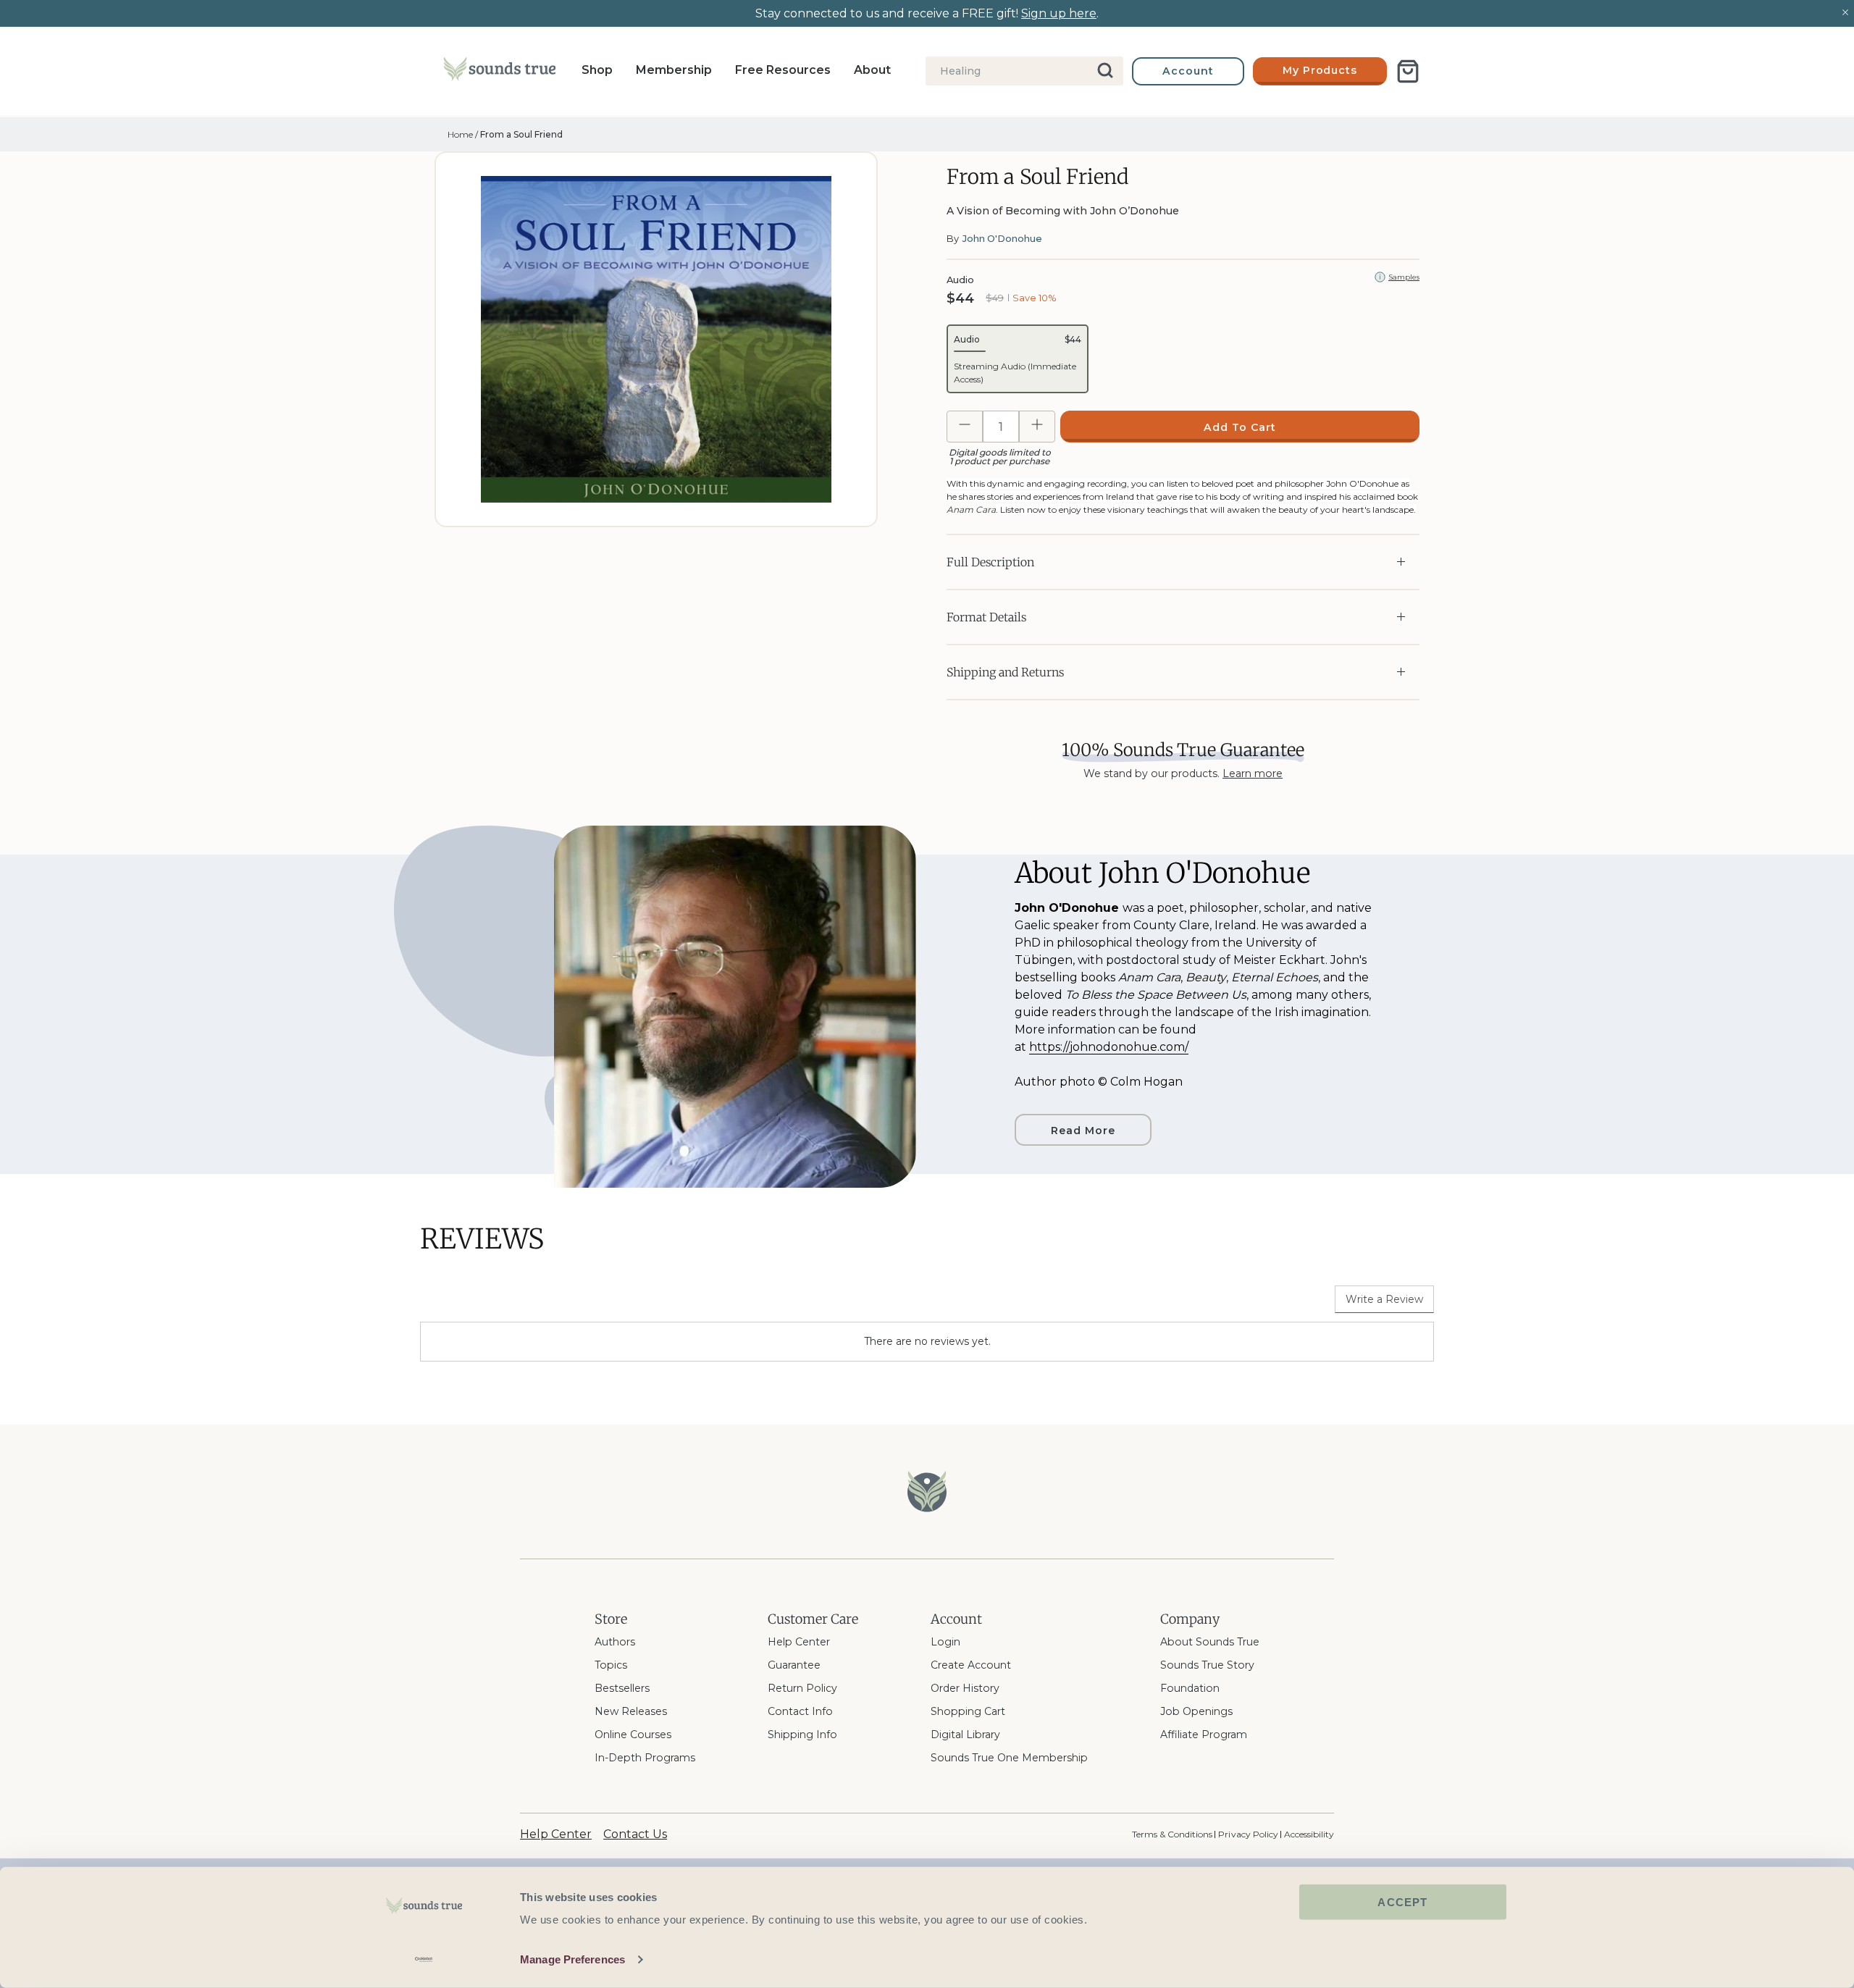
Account (1188, 71)
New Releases (631, 1711)
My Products (1320, 70)
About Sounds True (1210, 1642)
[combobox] (1024, 71)
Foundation (1190, 1688)
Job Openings (1196, 1711)
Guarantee (794, 1665)
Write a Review (1384, 1299)
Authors (615, 1642)
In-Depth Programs (645, 1758)
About (872, 70)
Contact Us (635, 1834)
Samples (1404, 277)
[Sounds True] (499, 72)
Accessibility (1309, 1834)
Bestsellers (622, 1688)
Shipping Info (802, 1735)
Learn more (1253, 773)
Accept (1402, 1902)
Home (460, 134)
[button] (1018, 359)
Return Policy (802, 1688)
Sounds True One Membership (1009, 1758)
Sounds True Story (1207, 1665)
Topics (611, 1665)
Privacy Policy (1248, 1834)
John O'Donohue (1002, 238)
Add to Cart (1240, 427)
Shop (597, 70)
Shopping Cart (968, 1711)
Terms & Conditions (1172, 1834)
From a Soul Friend (521, 134)
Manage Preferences (572, 1959)
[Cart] (1408, 71)
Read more (1083, 1131)
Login (945, 1642)
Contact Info (800, 1711)
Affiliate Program (1204, 1735)
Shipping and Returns (1005, 672)
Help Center (799, 1642)
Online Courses (633, 1735)
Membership (674, 70)
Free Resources (783, 70)
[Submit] (1106, 71)
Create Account (971, 1665)
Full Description (990, 562)
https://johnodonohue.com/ (1109, 1047)
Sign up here (1059, 13)
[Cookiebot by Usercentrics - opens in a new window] (424, 1960)
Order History (965, 1688)
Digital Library (965, 1735)
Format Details (986, 617)
